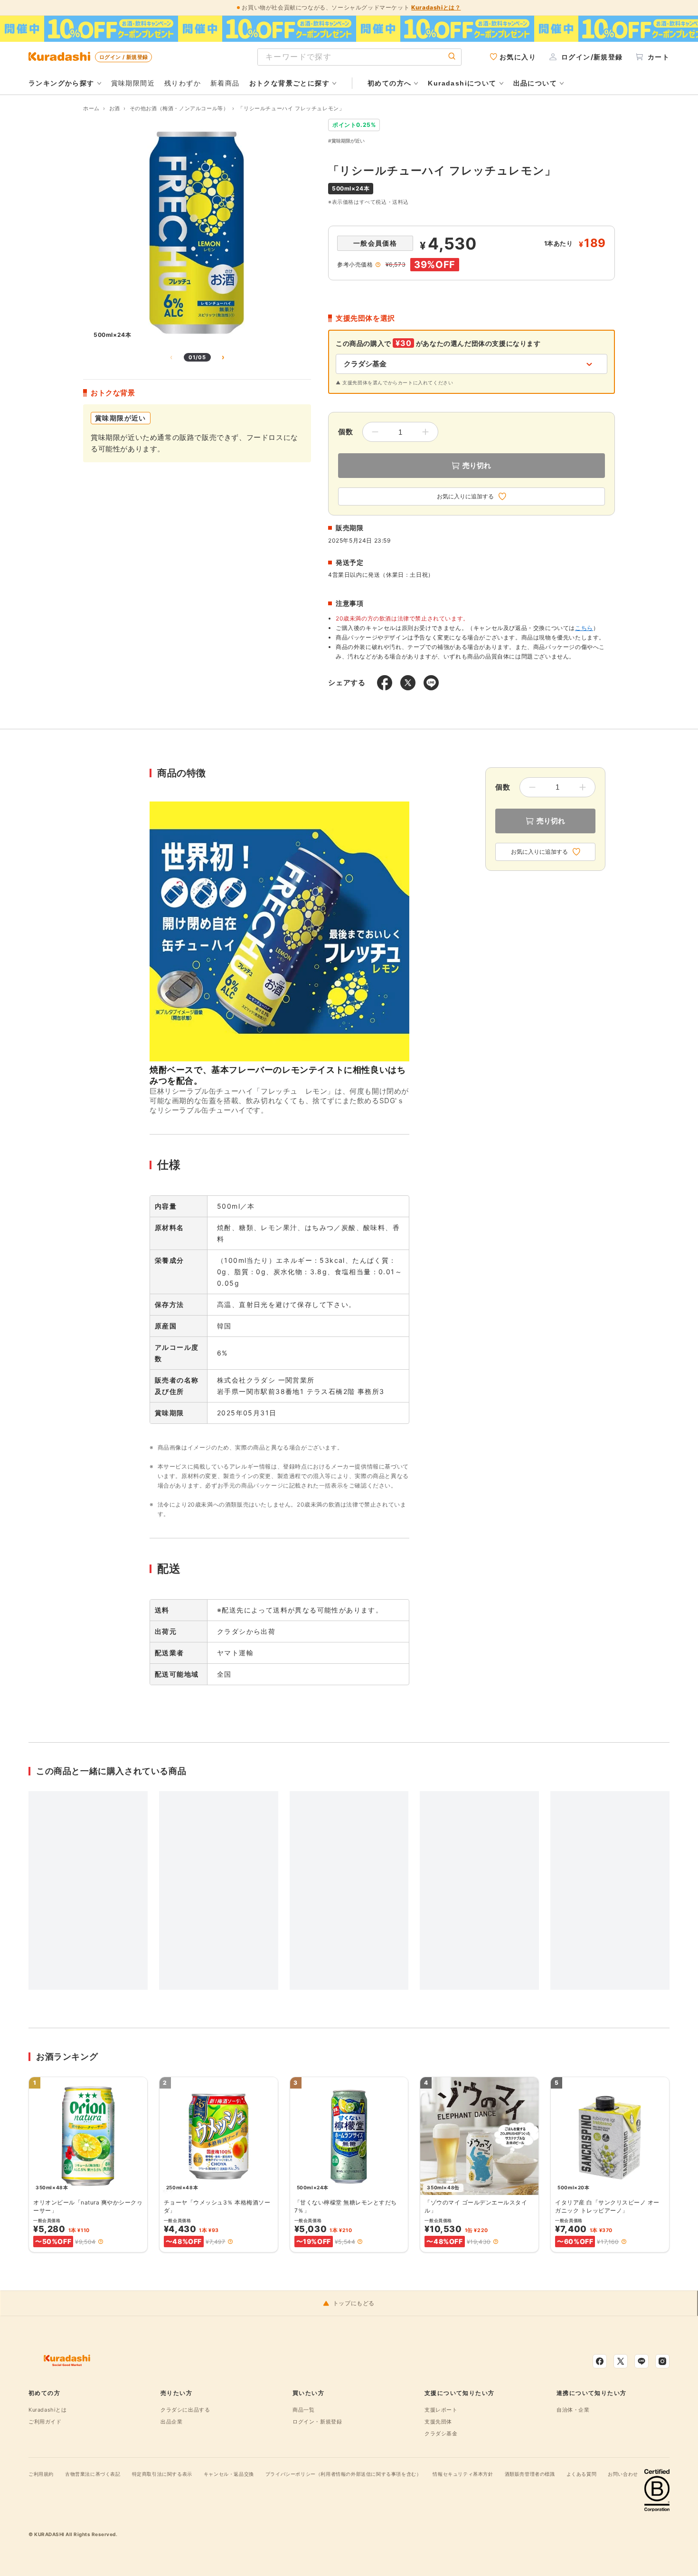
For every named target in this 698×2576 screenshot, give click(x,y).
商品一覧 (303, 2410)
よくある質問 (582, 2474)
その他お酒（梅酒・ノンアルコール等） (179, 108)
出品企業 (171, 2422)
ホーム (91, 108)
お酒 (115, 108)
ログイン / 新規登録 (123, 57)
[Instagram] (662, 2361)
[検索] (452, 57)
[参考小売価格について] (378, 265)
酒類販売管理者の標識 (530, 2474)
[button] (101, 2242)
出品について (535, 83)
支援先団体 (438, 2422)
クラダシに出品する (185, 2410)
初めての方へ (389, 83)
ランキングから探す (61, 83)
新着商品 (225, 83)
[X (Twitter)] (621, 2361)
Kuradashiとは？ (436, 7)
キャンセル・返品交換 (229, 2474)
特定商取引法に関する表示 (162, 2474)
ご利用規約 (41, 2474)
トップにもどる (354, 2303)
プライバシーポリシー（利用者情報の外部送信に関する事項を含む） (344, 2474)
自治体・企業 (573, 2410)
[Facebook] (600, 2361)
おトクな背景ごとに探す (289, 83)
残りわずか (183, 83)
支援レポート (441, 2410)
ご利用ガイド (45, 2422)
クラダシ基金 (441, 2433)
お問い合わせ (623, 2474)
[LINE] (641, 2361)
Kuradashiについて (462, 83)
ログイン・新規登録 (317, 2422)
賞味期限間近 (133, 83)
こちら (584, 628)
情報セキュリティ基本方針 (463, 2474)
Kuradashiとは (48, 2410)
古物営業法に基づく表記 (93, 2474)
